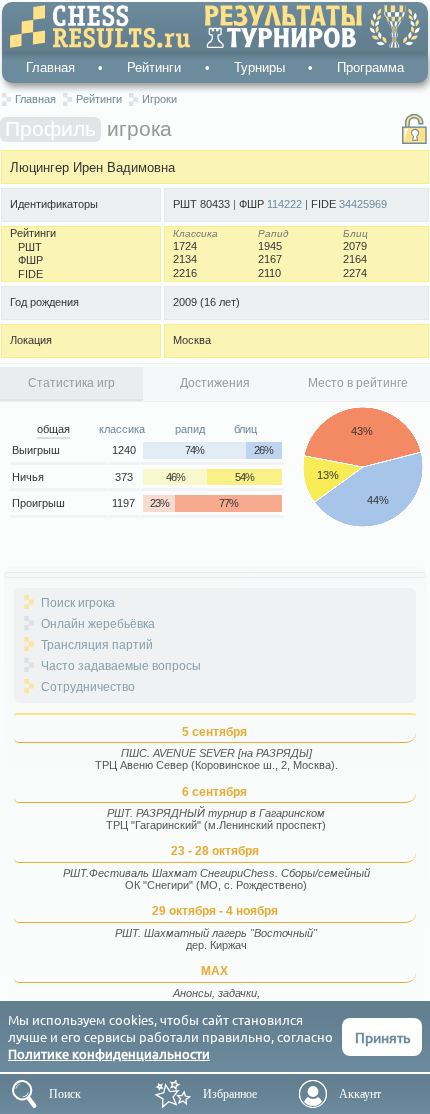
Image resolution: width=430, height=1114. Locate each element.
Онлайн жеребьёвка (98, 624)
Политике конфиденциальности (109, 1053)
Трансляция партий (97, 645)
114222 (284, 204)
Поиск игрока (78, 603)
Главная (50, 67)
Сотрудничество (88, 687)
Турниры (259, 67)
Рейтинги (154, 67)
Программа (370, 67)
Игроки (159, 99)
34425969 (363, 204)
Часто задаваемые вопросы (121, 666)
